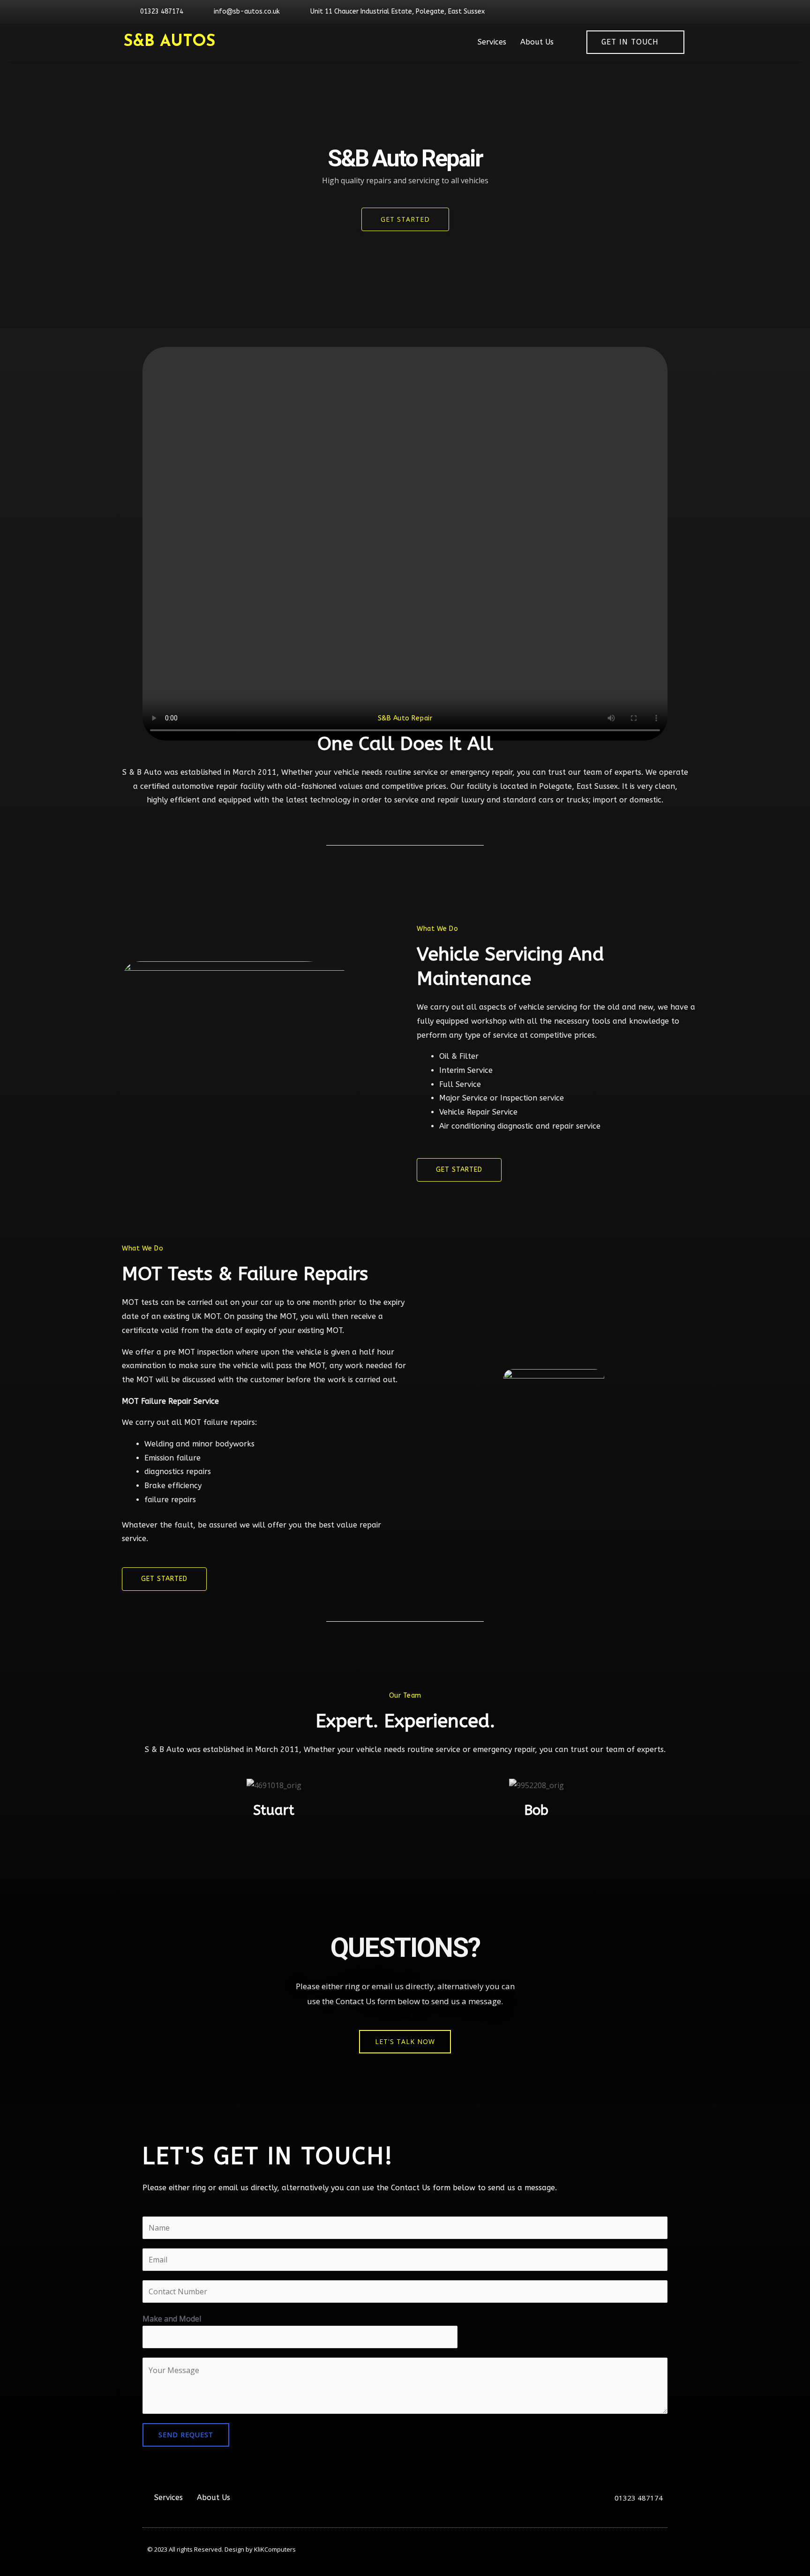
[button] (405, 2042)
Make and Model (172, 2319)
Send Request (186, 2435)
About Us (537, 42)
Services (492, 42)
